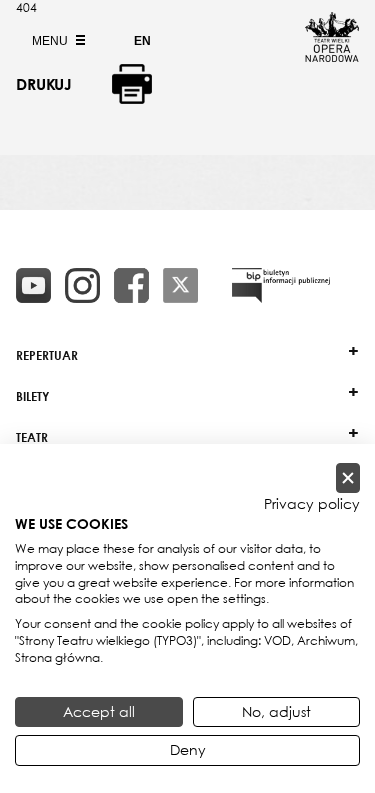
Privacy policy (312, 504)
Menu (51, 41)
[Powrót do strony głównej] (332, 56)
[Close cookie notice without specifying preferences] (348, 478)
